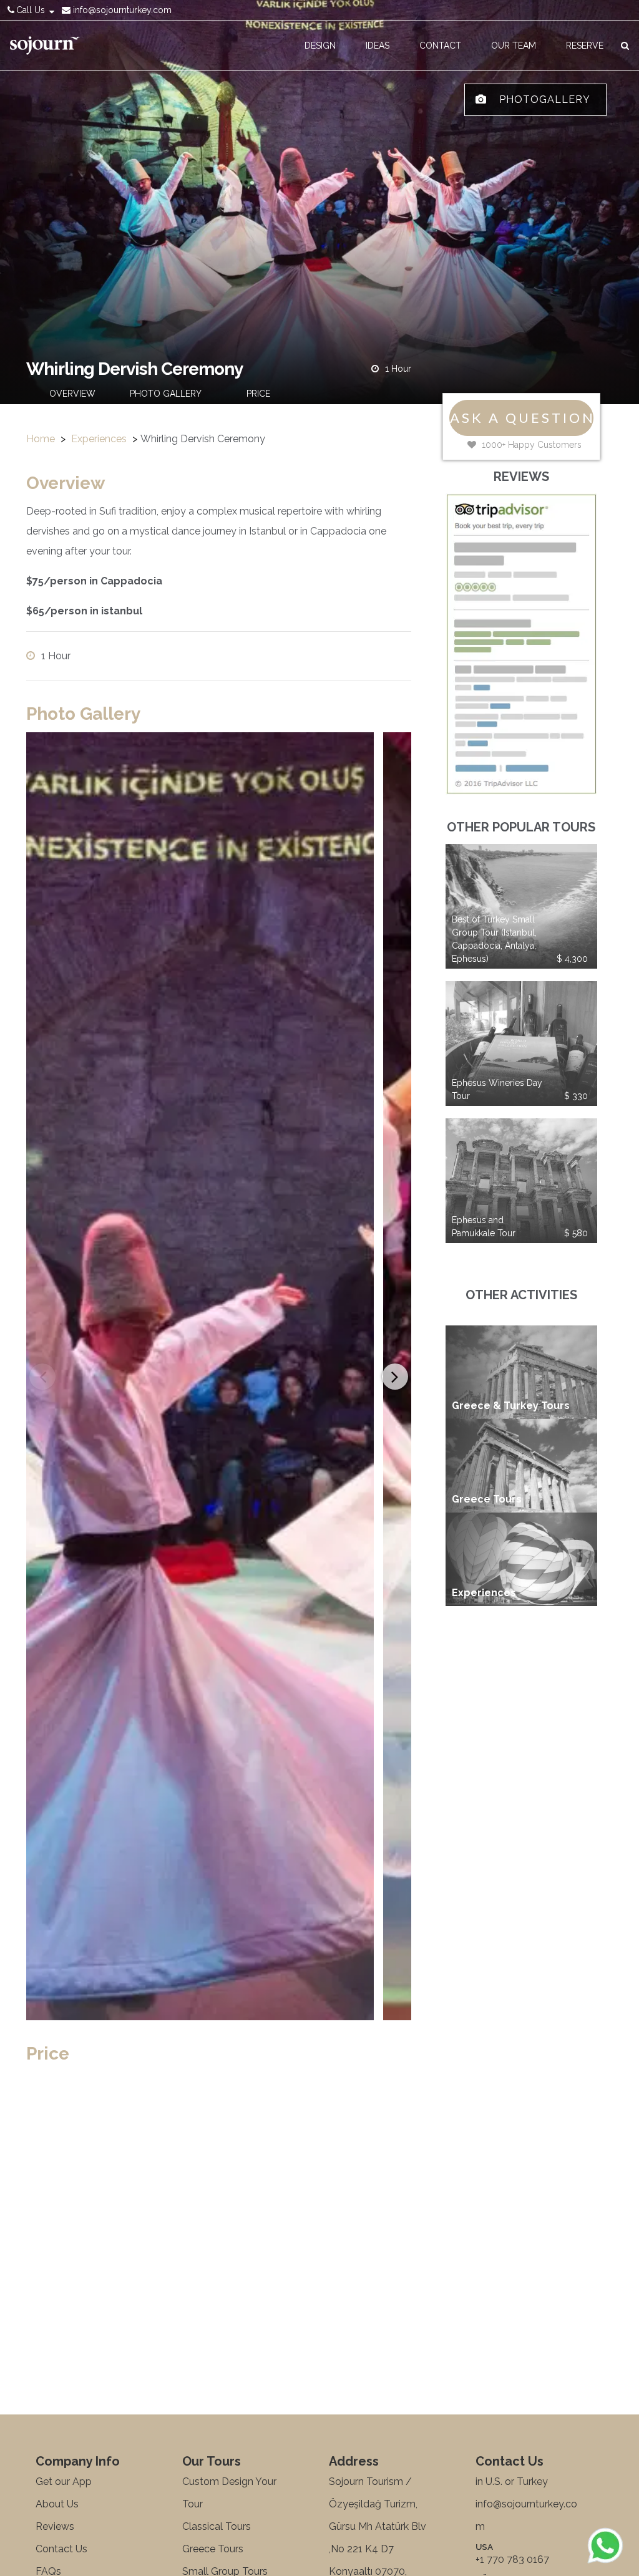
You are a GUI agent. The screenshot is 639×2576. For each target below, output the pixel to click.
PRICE (258, 394)
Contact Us (61, 2549)
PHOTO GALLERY (166, 394)
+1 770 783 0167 (512, 2559)
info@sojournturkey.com (121, 10)
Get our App (64, 2482)
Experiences (99, 439)
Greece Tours (213, 2549)
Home (41, 439)
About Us (57, 2504)
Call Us (31, 10)
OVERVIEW (72, 394)
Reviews (55, 2526)
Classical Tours (217, 2526)
